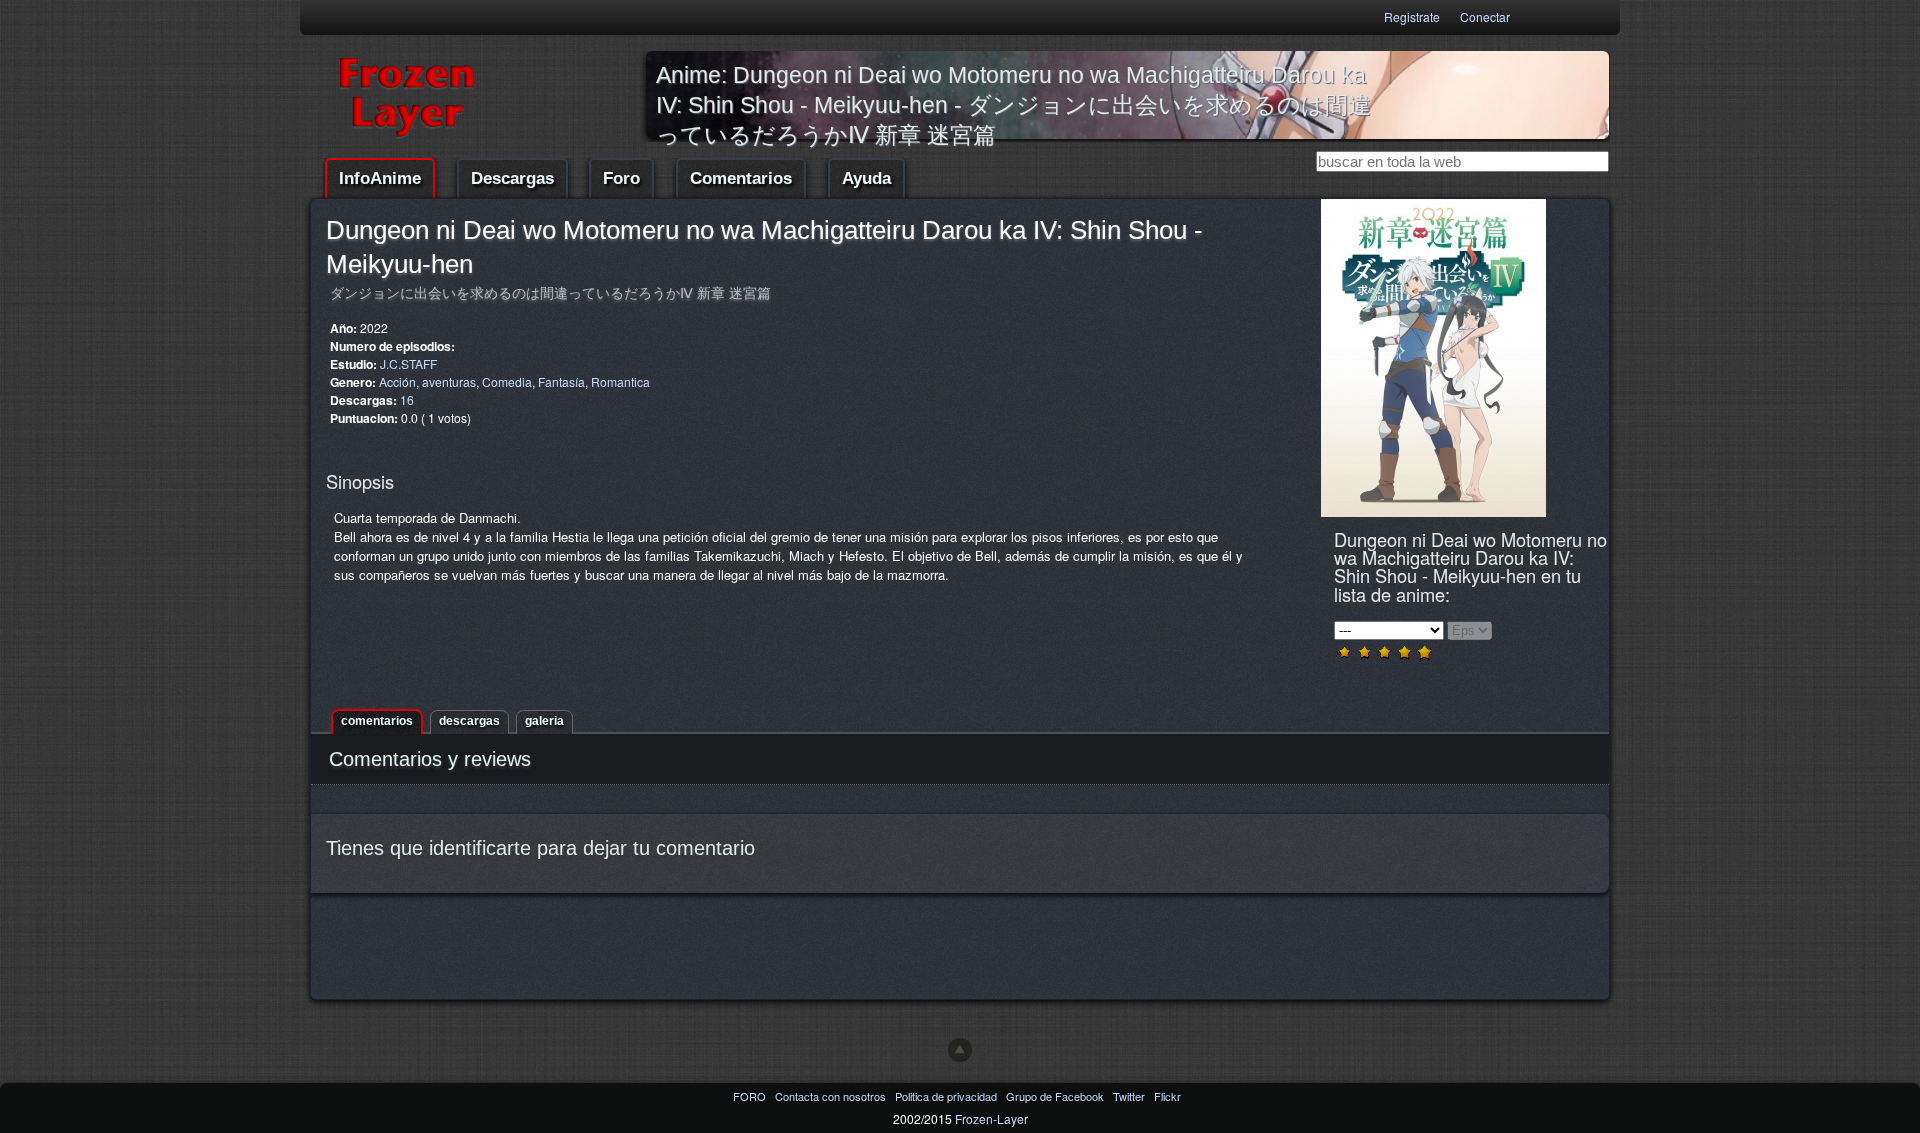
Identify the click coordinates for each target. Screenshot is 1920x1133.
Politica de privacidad (947, 1096)
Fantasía (561, 381)
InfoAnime (380, 178)
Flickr (1167, 1096)
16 (407, 399)
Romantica (620, 381)
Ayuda (866, 178)
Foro (621, 178)
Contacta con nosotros (832, 1096)
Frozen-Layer (991, 1118)
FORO (751, 1096)
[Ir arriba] (960, 1050)
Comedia (507, 381)
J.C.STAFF (408, 363)
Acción (397, 381)
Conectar (1485, 16)
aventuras (449, 381)
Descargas (512, 178)
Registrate (1412, 16)
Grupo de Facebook (1056, 1096)
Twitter (1130, 1096)
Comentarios (741, 178)
